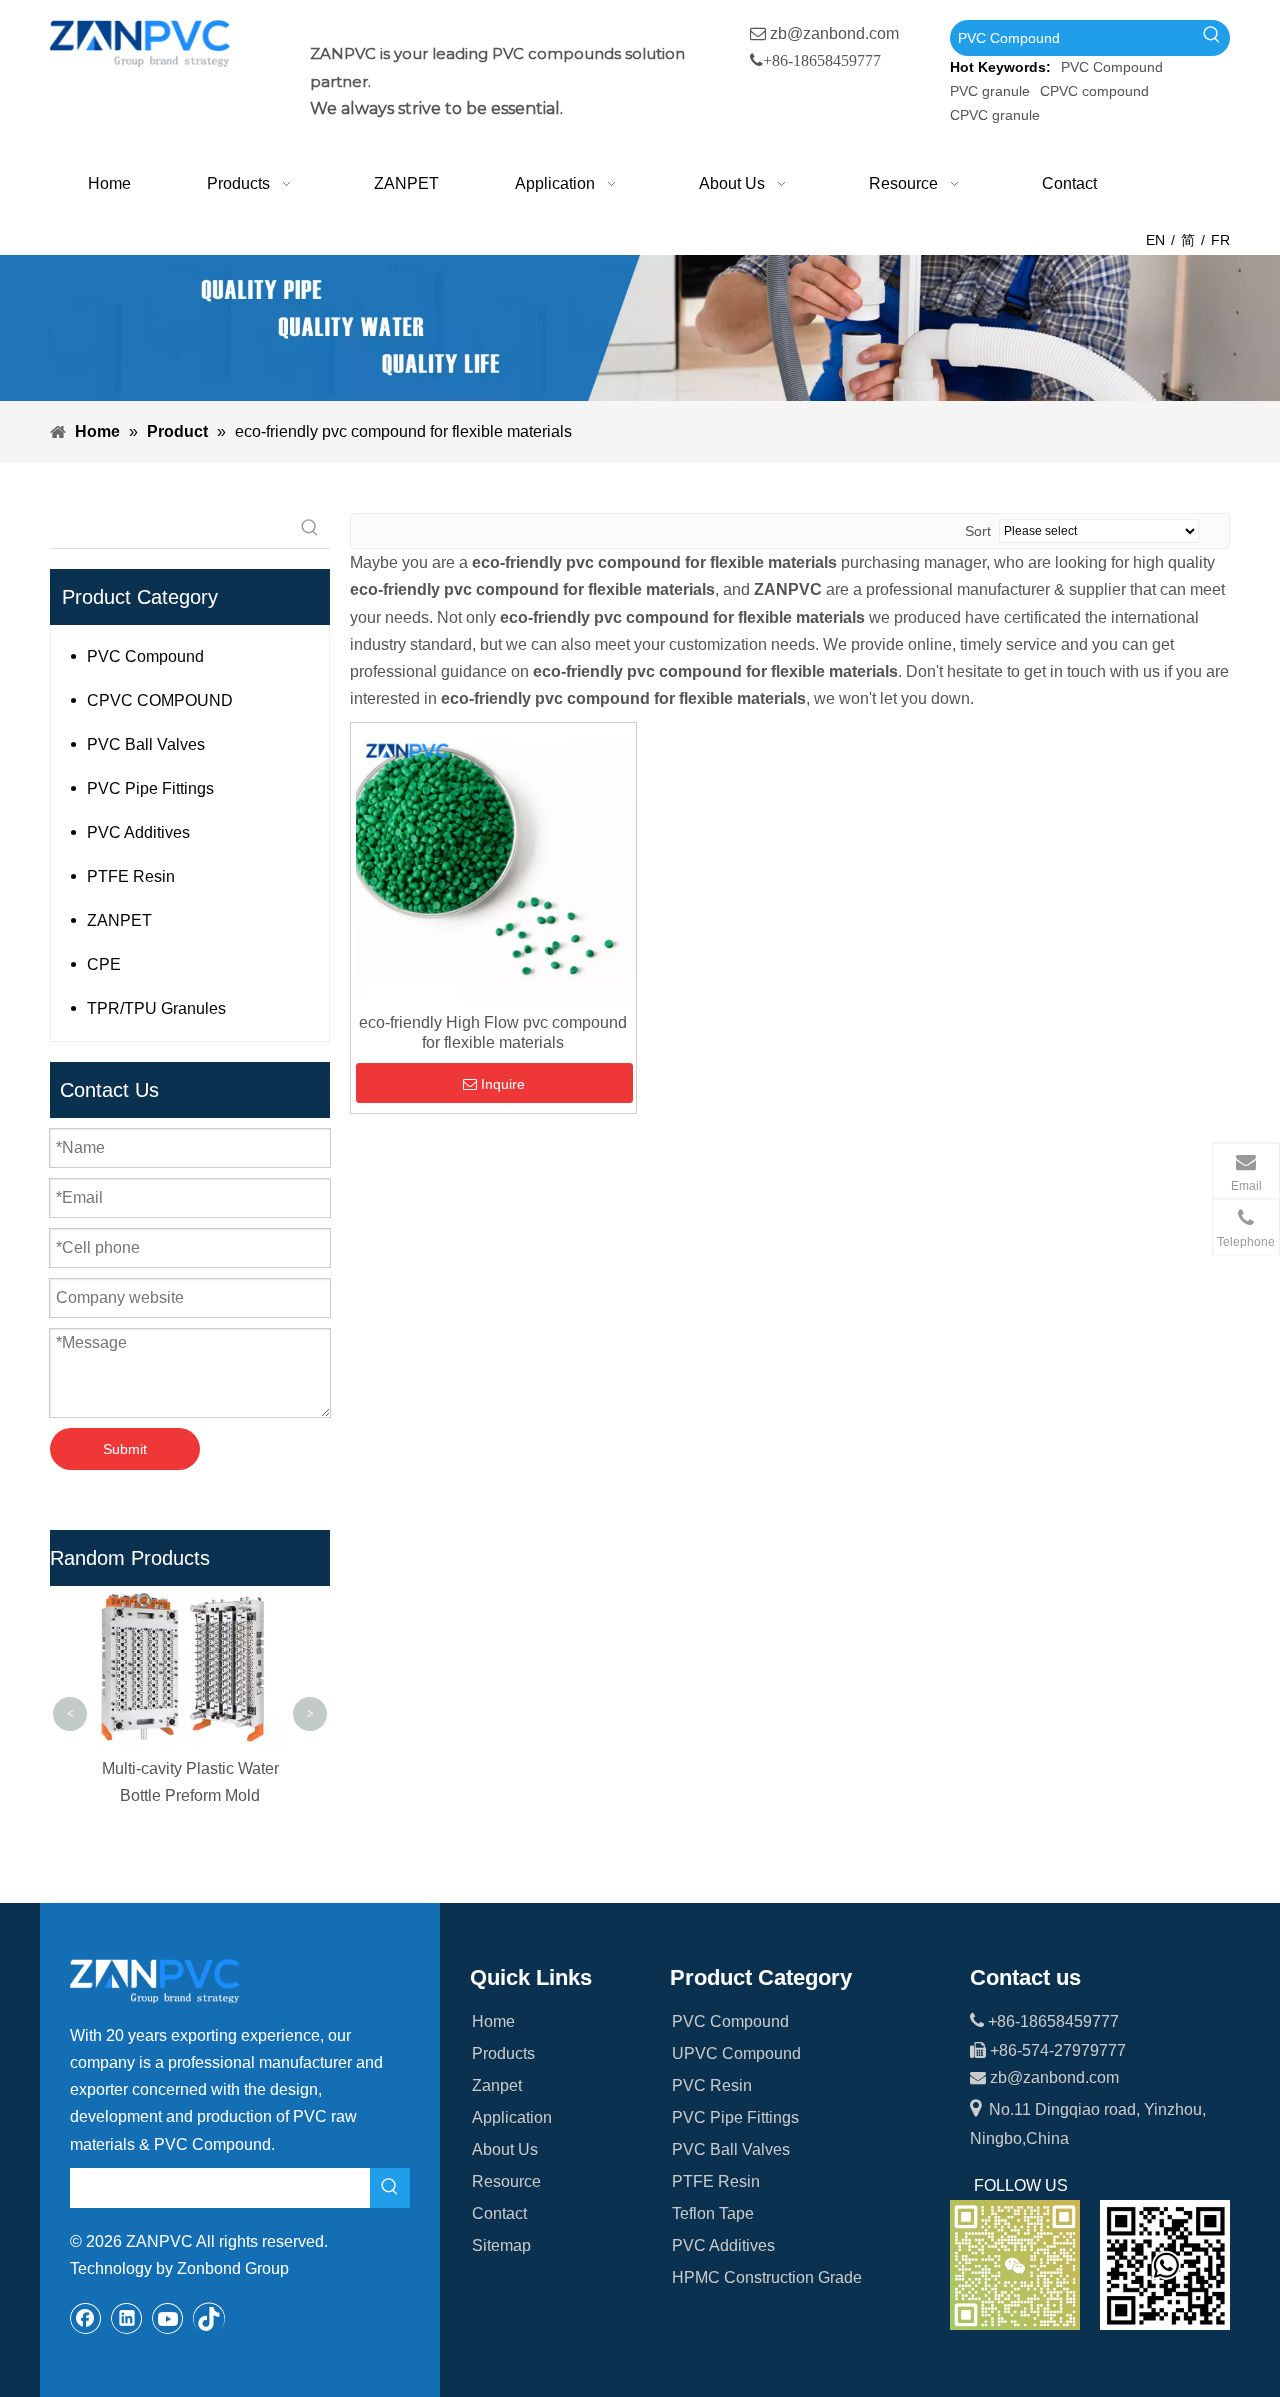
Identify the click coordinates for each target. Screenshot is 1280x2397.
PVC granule (990, 91)
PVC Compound (1112, 67)
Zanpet (497, 2085)
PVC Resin (712, 2085)
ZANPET (119, 920)
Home (493, 2021)
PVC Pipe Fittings (150, 788)
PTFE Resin (131, 876)
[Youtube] (168, 2318)
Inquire (503, 1084)
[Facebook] (86, 2318)
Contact (499, 2213)
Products (503, 2053)
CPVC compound (1094, 91)
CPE (104, 964)
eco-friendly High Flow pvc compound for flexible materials (493, 1032)
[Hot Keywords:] (1212, 38)
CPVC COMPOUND (160, 700)
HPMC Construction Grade (767, 2277)
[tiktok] (209, 2318)
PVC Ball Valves (146, 744)
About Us (505, 2149)
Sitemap (501, 2245)
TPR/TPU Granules (156, 1008)
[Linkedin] (127, 2318)
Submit (125, 1449)
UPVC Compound (736, 2053)
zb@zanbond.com (834, 33)
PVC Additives (138, 832)
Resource (506, 2181)
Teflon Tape (713, 2213)
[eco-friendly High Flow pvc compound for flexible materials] (493, 864)
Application (512, 2117)
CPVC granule (995, 115)
